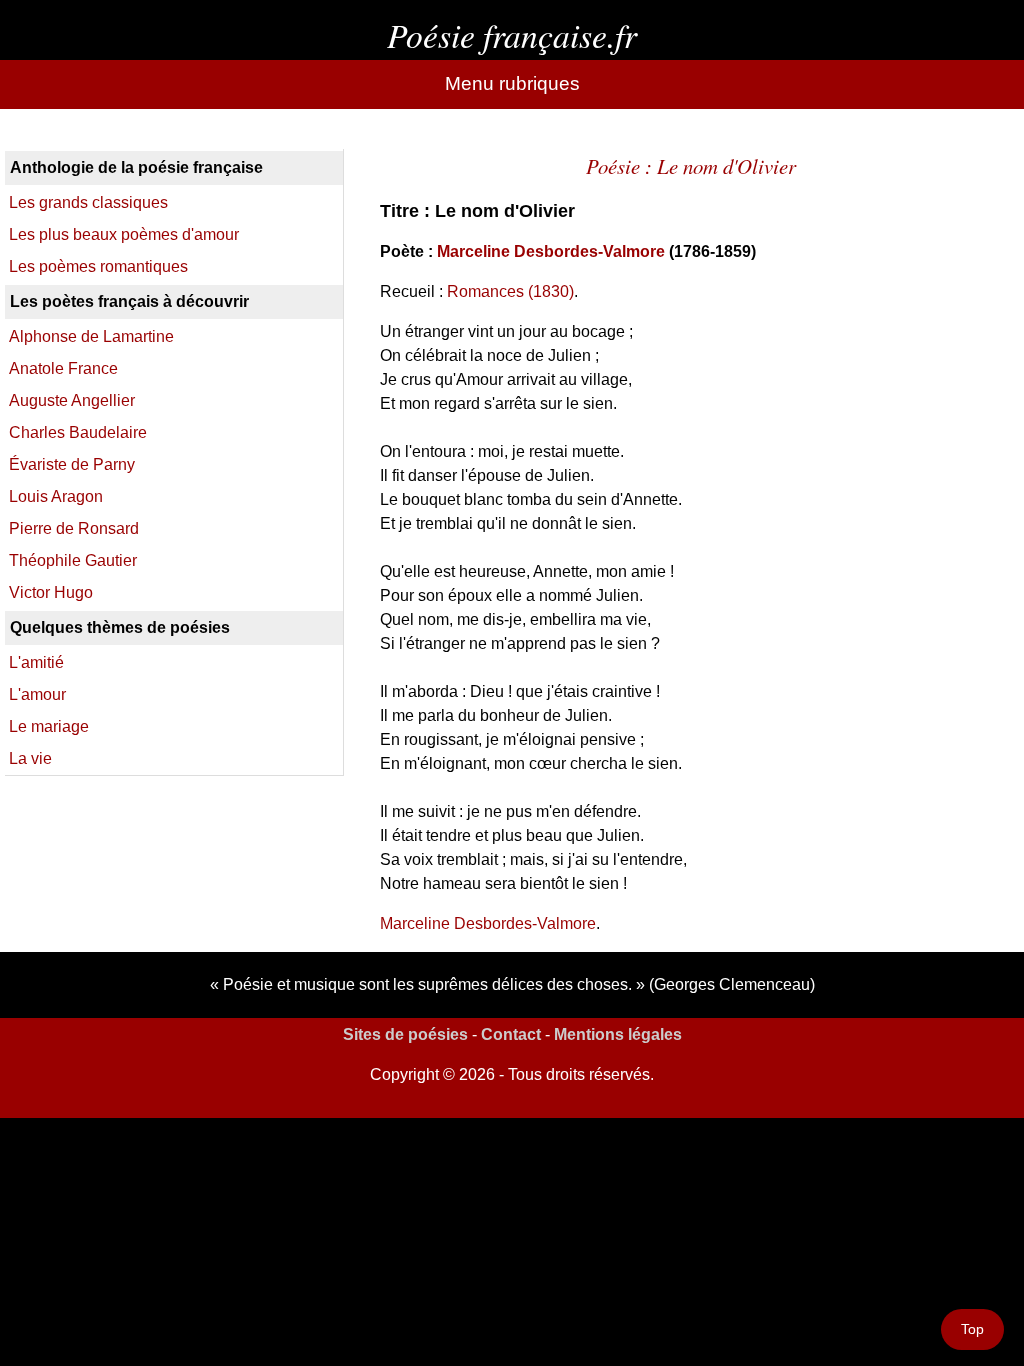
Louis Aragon (56, 496)
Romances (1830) (510, 291)
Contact (511, 1034)
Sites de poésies (405, 1034)
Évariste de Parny (72, 464)
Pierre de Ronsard (74, 528)
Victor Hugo (51, 592)
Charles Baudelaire (78, 432)
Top (972, 1329)
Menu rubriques (512, 83)
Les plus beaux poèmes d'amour (124, 234)
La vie (30, 758)
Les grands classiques (88, 202)
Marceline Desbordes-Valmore (551, 251)
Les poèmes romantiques (98, 266)
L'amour (37, 694)
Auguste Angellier (72, 400)
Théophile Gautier (73, 560)
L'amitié (36, 662)
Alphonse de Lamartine (91, 336)
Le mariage (49, 726)
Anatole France (63, 368)
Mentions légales (618, 1034)
